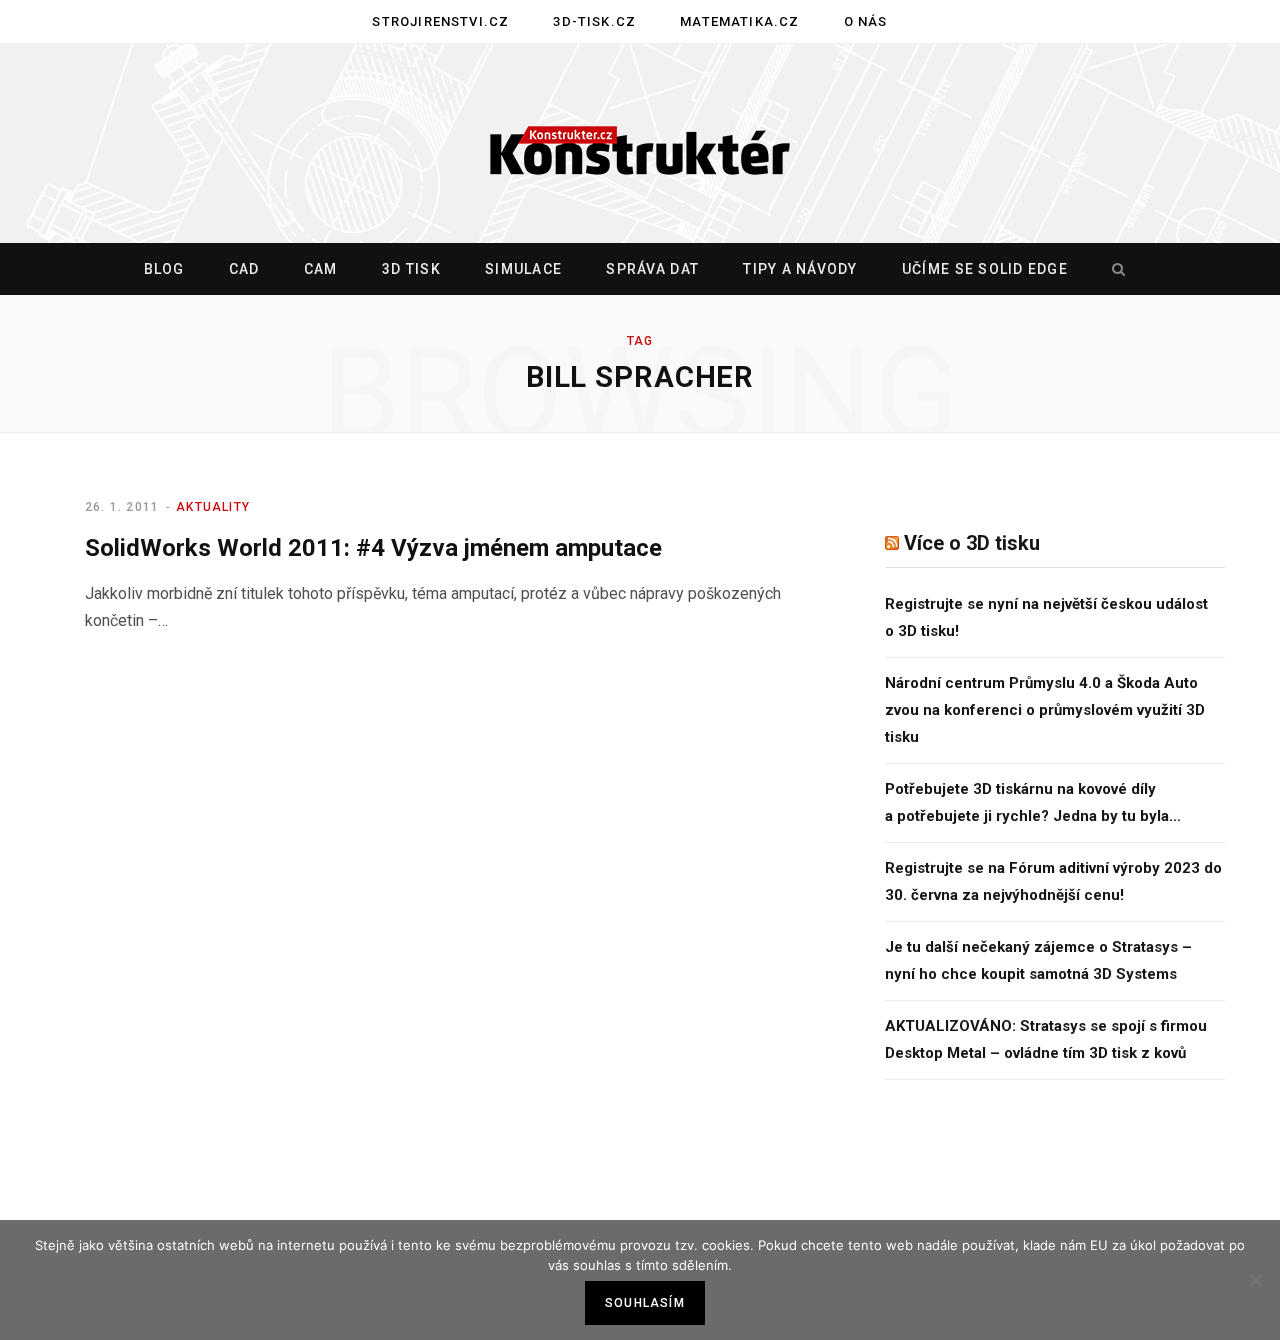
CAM (321, 269)
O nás (866, 21)
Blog (164, 269)
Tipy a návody (800, 269)
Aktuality (213, 507)
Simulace (523, 269)
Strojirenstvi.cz (440, 21)
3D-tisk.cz (594, 21)
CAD (244, 269)
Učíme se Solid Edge (985, 269)
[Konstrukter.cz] (640, 144)
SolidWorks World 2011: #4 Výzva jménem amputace (373, 548)
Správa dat (652, 269)
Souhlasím (645, 1303)
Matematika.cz (739, 21)
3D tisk (411, 269)
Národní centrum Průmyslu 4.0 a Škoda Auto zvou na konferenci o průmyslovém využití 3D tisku (1045, 710)
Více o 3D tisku (972, 543)
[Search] (1114, 269)
